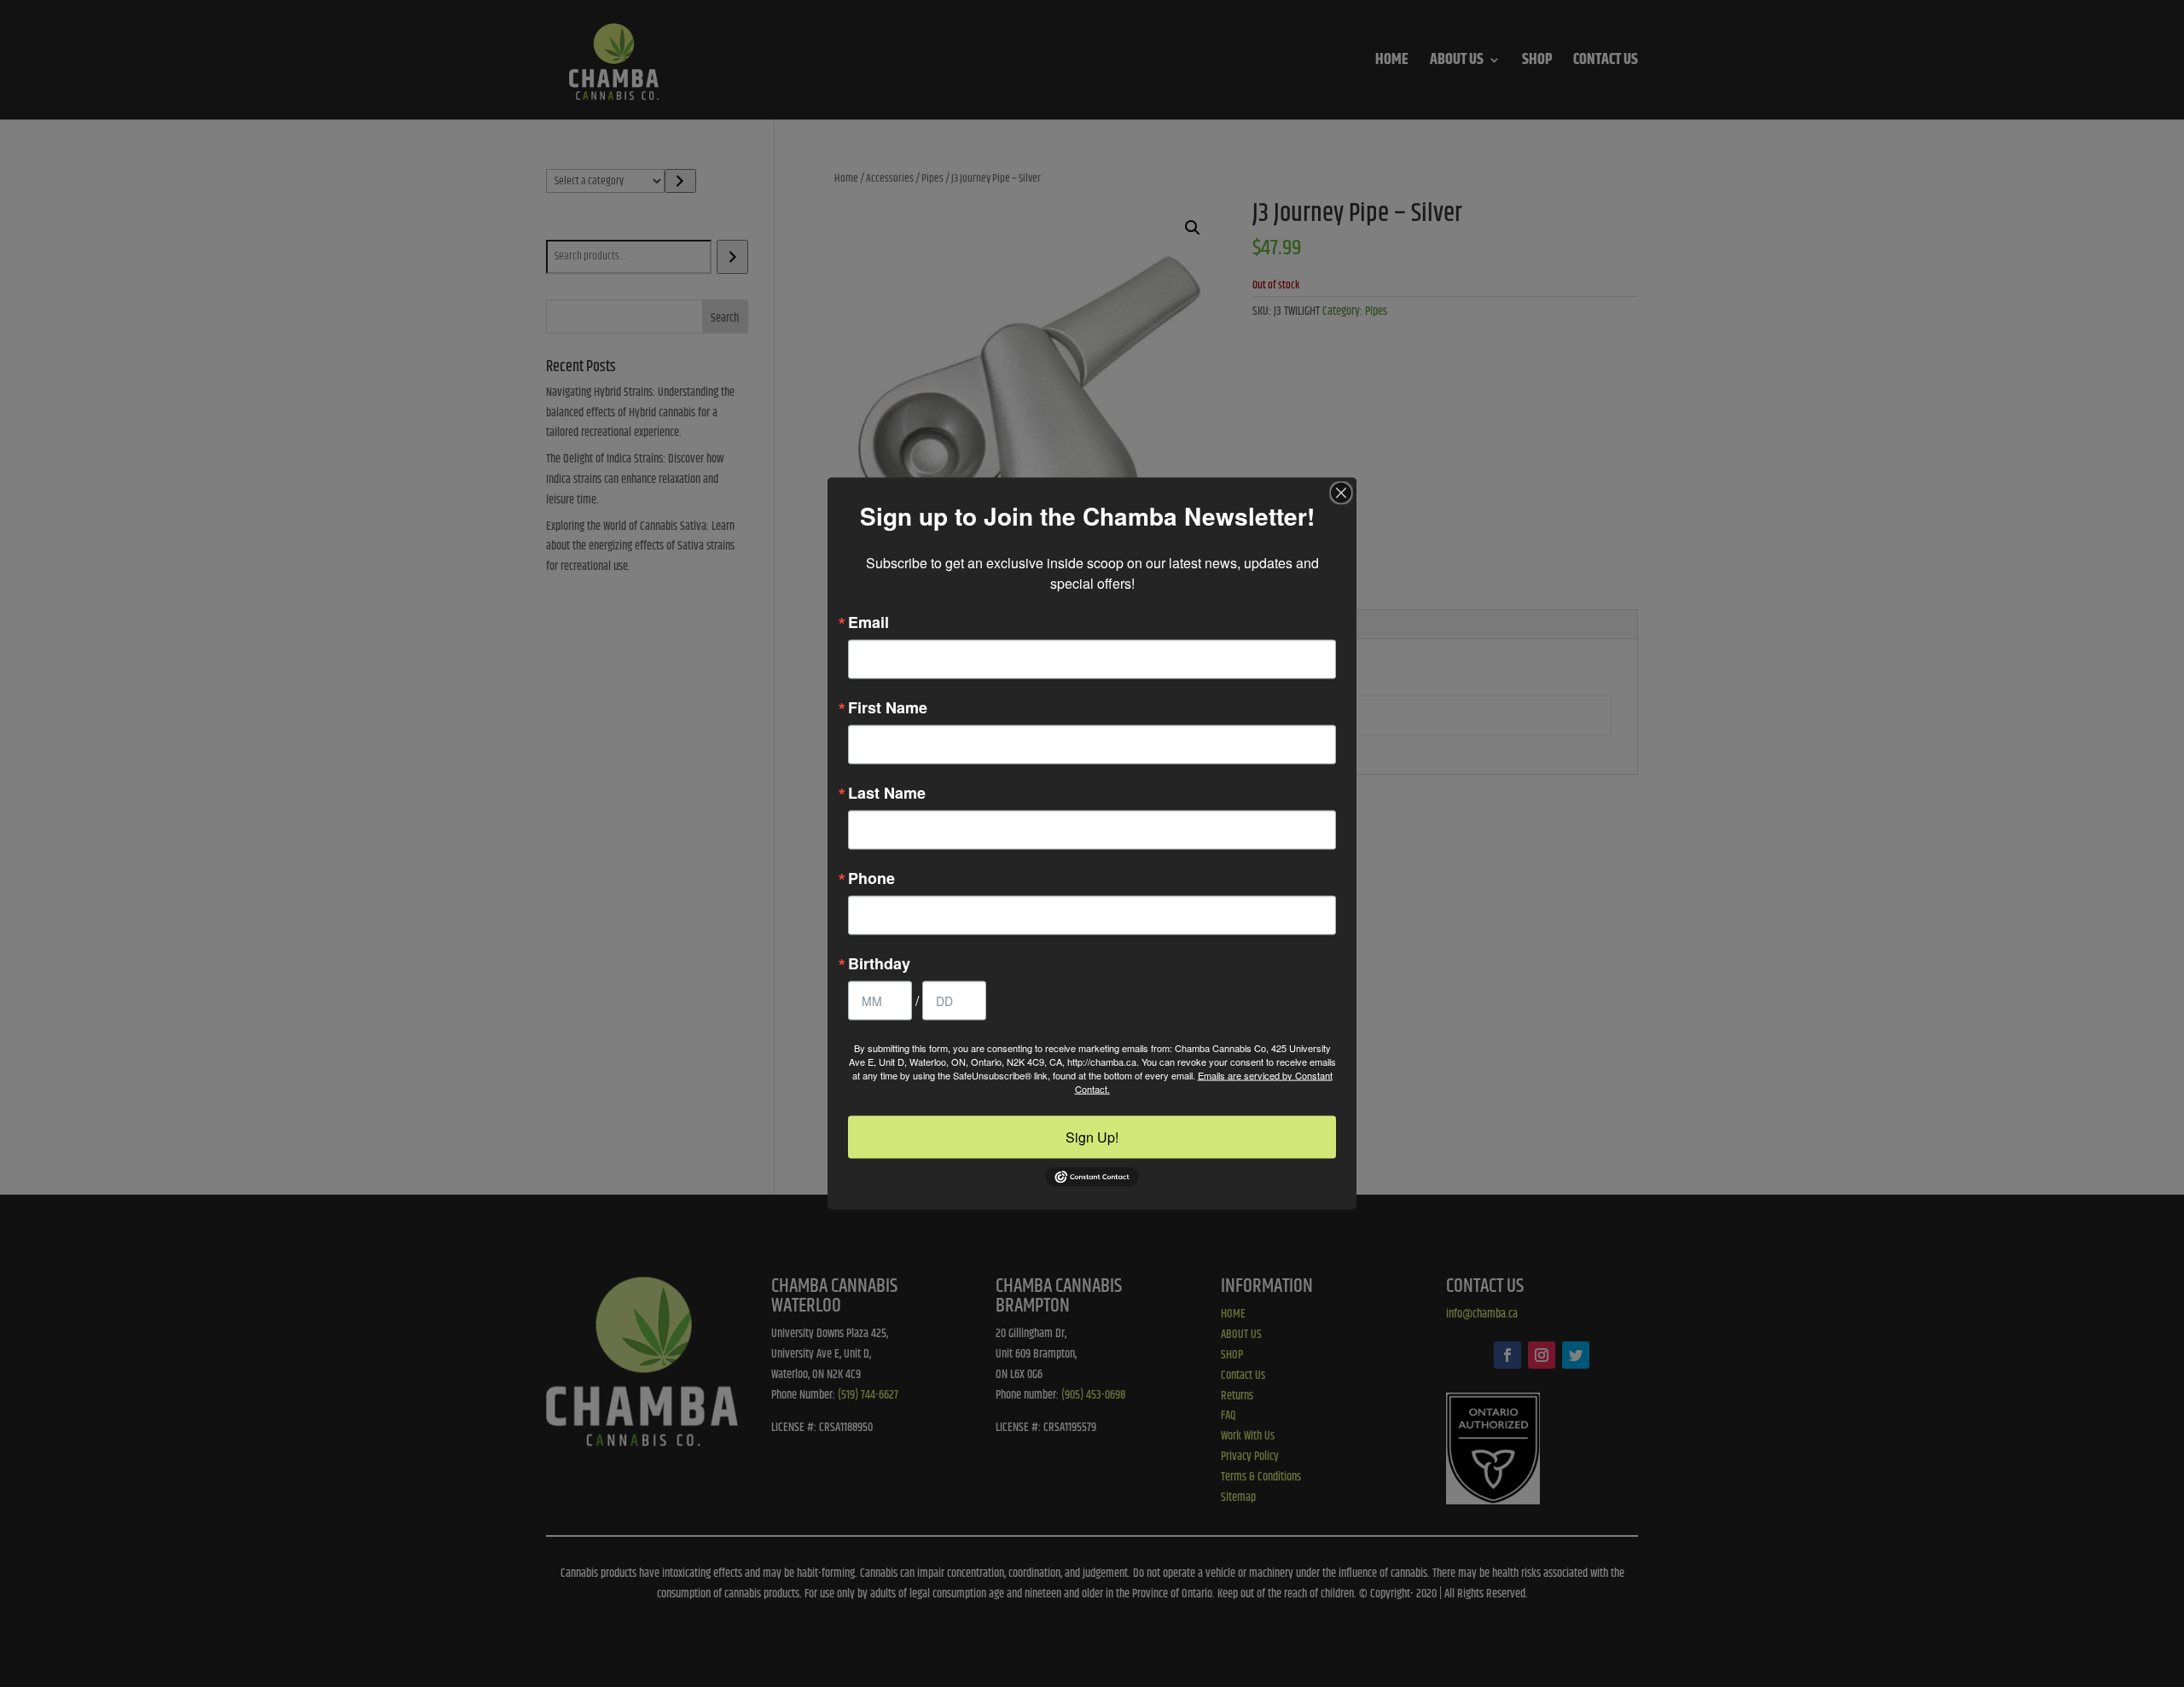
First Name (888, 707)
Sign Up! (1092, 1136)
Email (868, 621)
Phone (871, 877)
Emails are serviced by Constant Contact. (1204, 1081)
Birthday (879, 963)
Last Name (887, 792)
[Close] (1341, 492)
